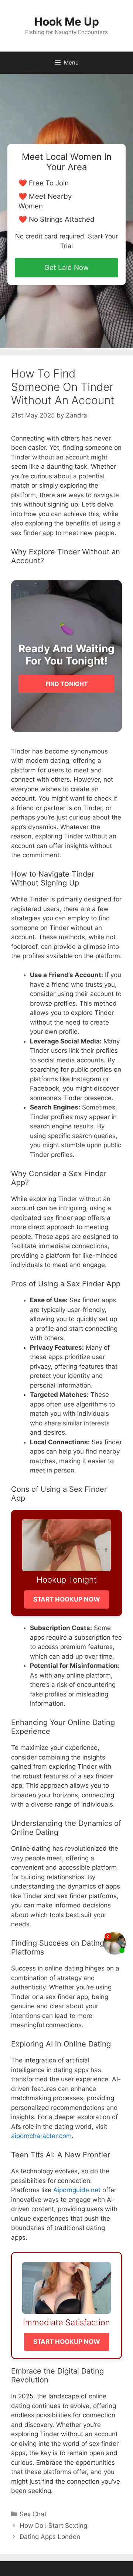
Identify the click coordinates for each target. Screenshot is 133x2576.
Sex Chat (33, 2514)
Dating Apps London (50, 2537)
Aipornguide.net (77, 2190)
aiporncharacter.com (41, 2136)
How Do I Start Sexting (53, 2526)
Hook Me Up (67, 22)
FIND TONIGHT (67, 684)
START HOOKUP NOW (67, 1599)
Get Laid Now (66, 268)
